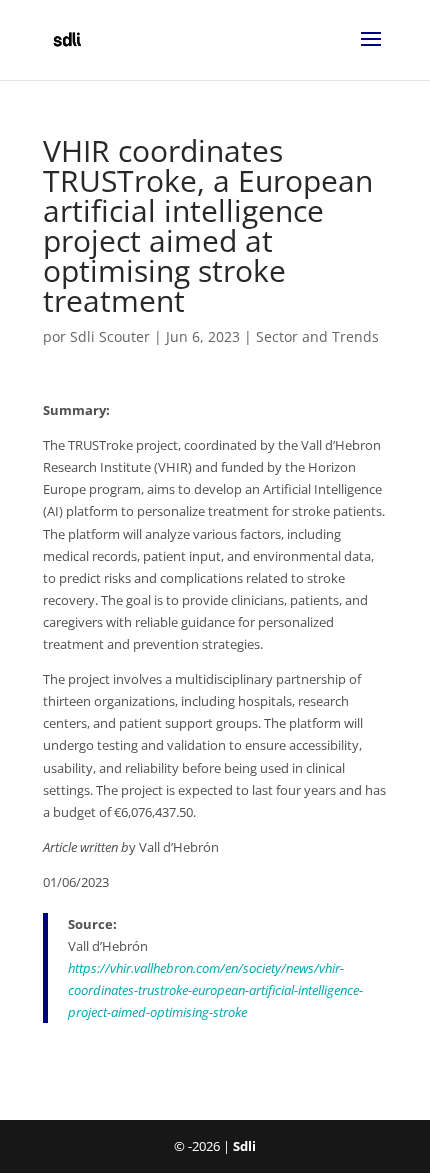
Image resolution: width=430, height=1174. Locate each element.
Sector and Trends (317, 336)
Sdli (244, 1146)
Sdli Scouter (110, 336)
